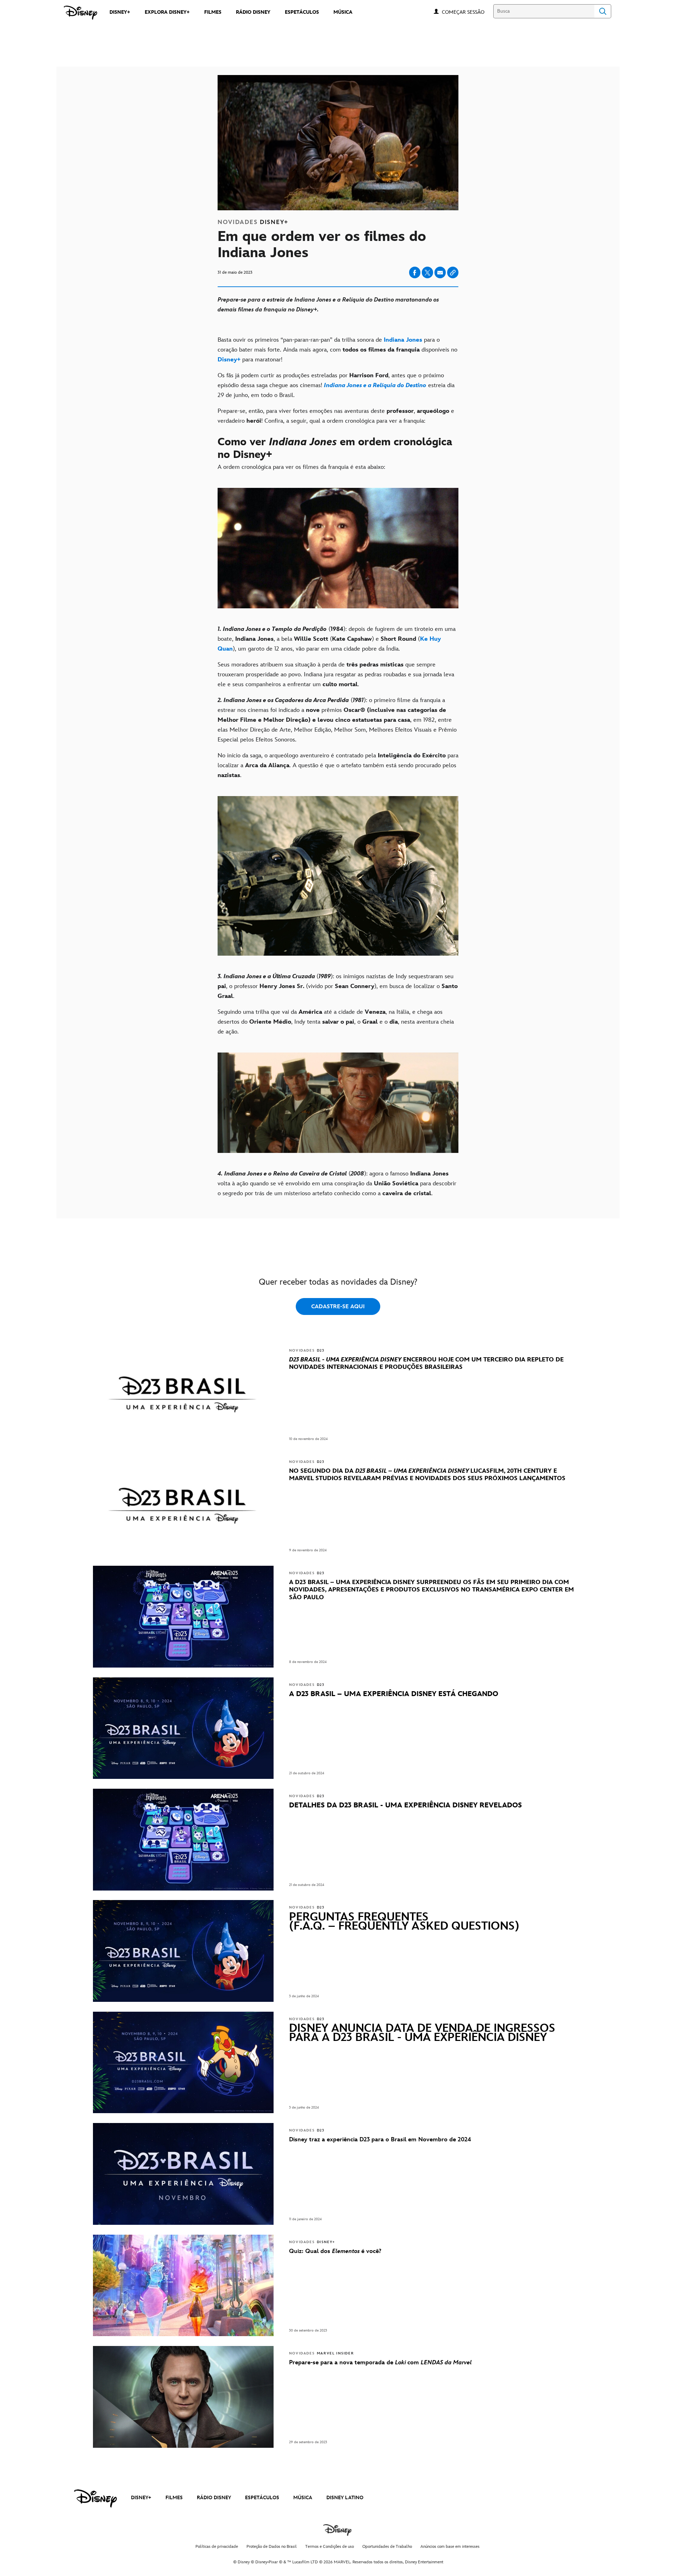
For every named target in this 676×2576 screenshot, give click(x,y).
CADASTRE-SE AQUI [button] (338, 1307)
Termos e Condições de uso (330, 2547)
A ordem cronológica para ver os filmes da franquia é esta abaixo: (301, 467)
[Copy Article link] (453, 272)
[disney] (95, 2499)
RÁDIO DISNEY (214, 2498)
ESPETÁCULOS (262, 2498)
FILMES (174, 2498)
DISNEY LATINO (345, 2498)
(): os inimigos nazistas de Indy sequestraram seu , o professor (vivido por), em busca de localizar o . (338, 986)
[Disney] (80, 13)
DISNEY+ (141, 2498)
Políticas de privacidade (217, 2547)
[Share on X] (427, 272)
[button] (467, 12)
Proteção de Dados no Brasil (272, 2547)
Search (603, 11)
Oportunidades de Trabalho (387, 2547)
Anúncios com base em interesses (450, 2547)
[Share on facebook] (415, 272)
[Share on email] (440, 273)
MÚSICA (303, 2498)
